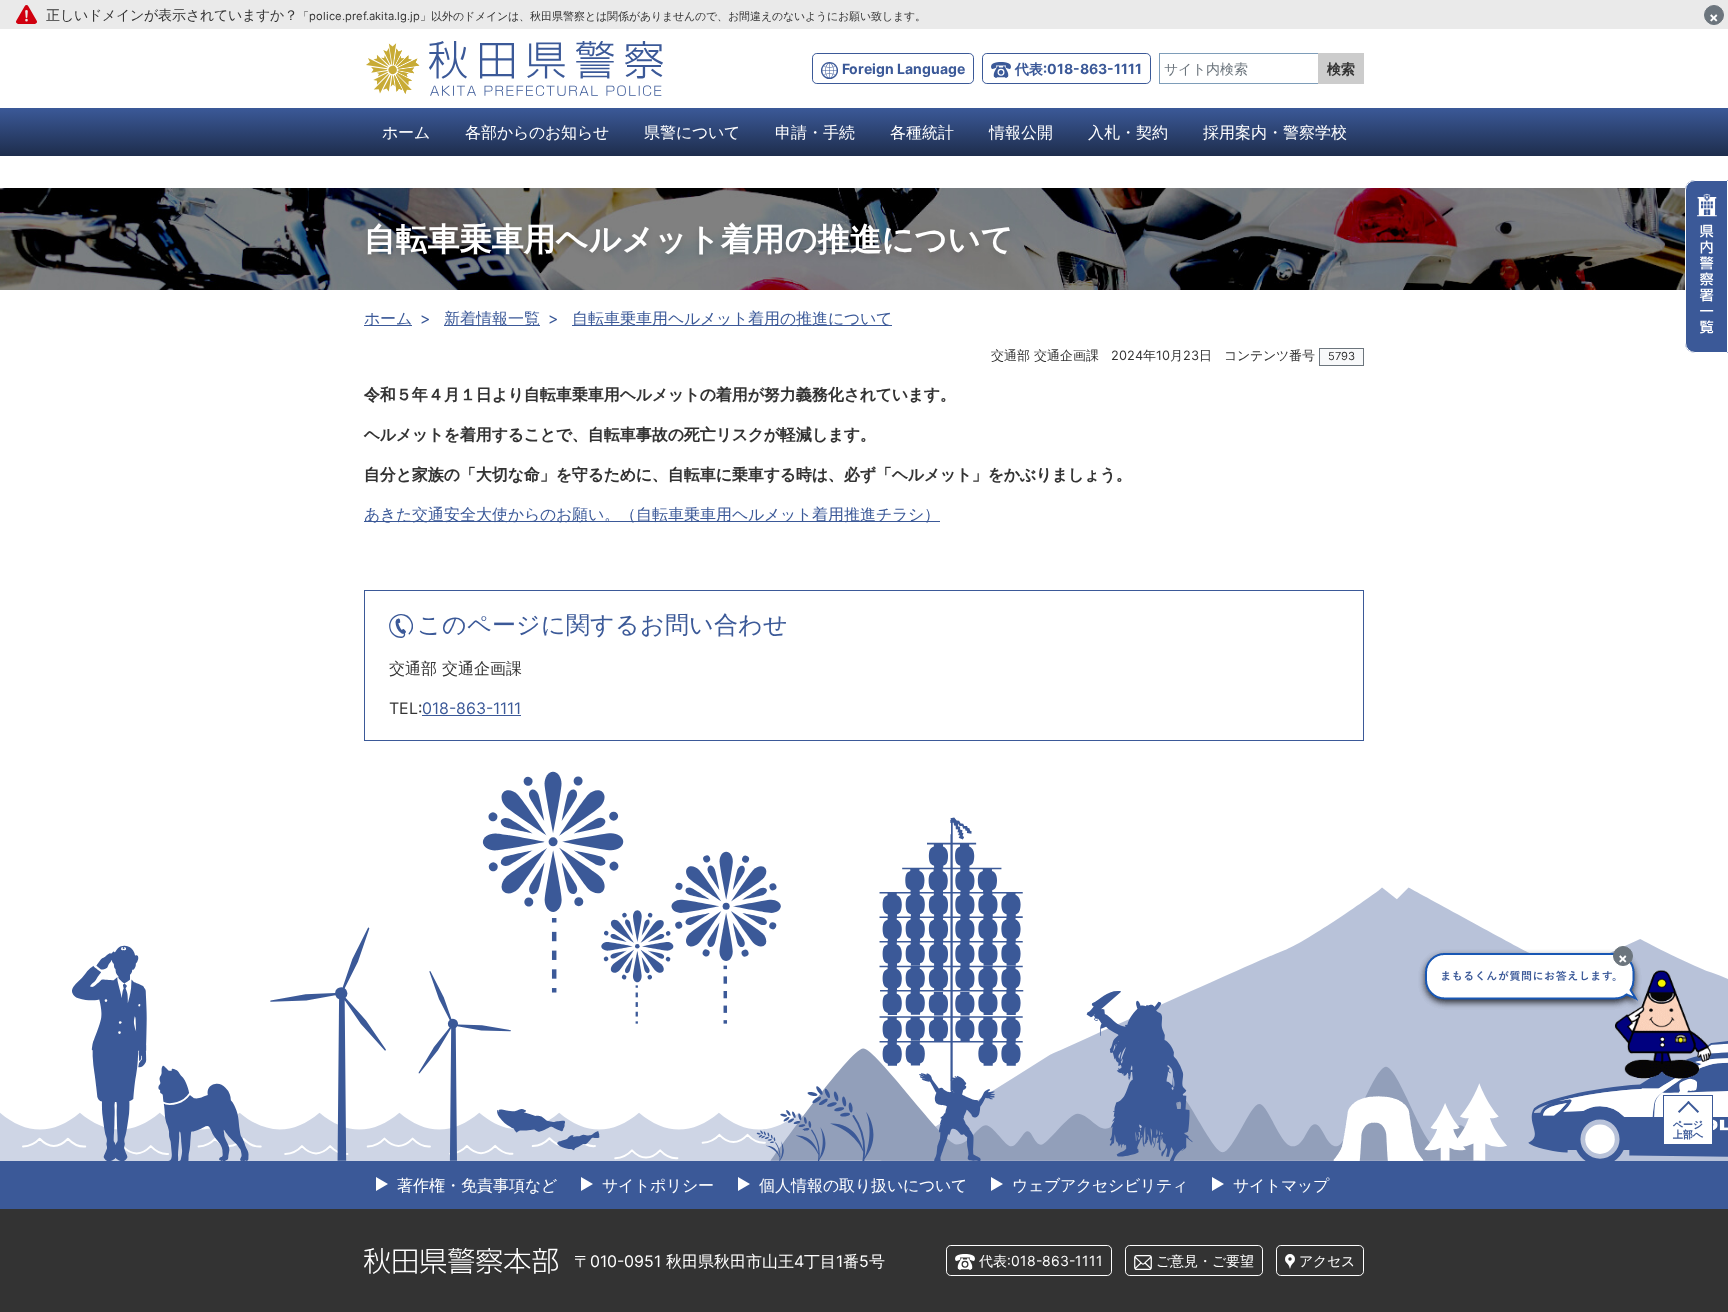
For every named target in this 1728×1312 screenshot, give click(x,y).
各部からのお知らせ (537, 132)
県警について (692, 132)
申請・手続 (815, 132)
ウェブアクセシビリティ (1097, 1185)
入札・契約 (1128, 132)
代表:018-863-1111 (1078, 68)
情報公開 (1021, 132)
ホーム (406, 132)
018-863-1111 (471, 708)
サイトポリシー (655, 1185)
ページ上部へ (1688, 1129)
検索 (1341, 68)
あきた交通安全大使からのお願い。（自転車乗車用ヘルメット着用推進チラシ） (652, 514)
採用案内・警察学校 (1275, 132)
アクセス (1327, 1260)
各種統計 (922, 132)
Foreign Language (903, 68)
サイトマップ (1278, 1185)
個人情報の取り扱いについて (860, 1185)
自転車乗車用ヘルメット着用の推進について (732, 318)
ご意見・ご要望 (1205, 1260)
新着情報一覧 (492, 318)
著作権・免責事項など (474, 1185)
